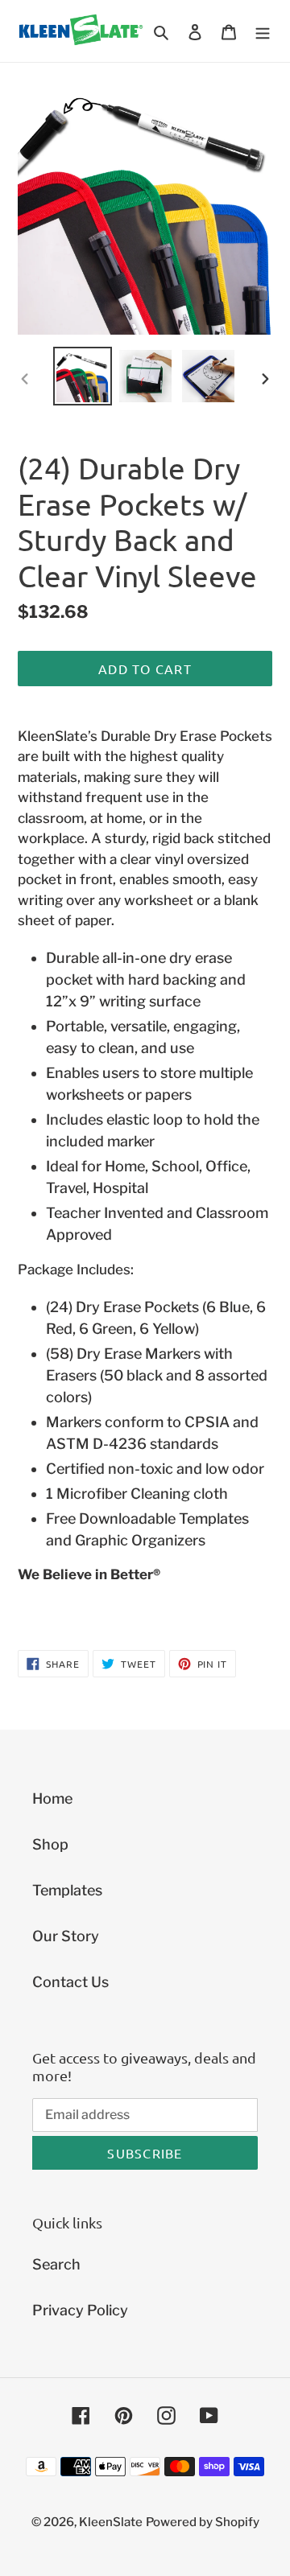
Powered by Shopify (203, 2522)
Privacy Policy (80, 2310)
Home (52, 1798)
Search (56, 2264)
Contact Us (70, 1982)
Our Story (66, 1936)
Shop (50, 1844)
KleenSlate (111, 2522)
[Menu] (263, 31)
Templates (67, 1890)
